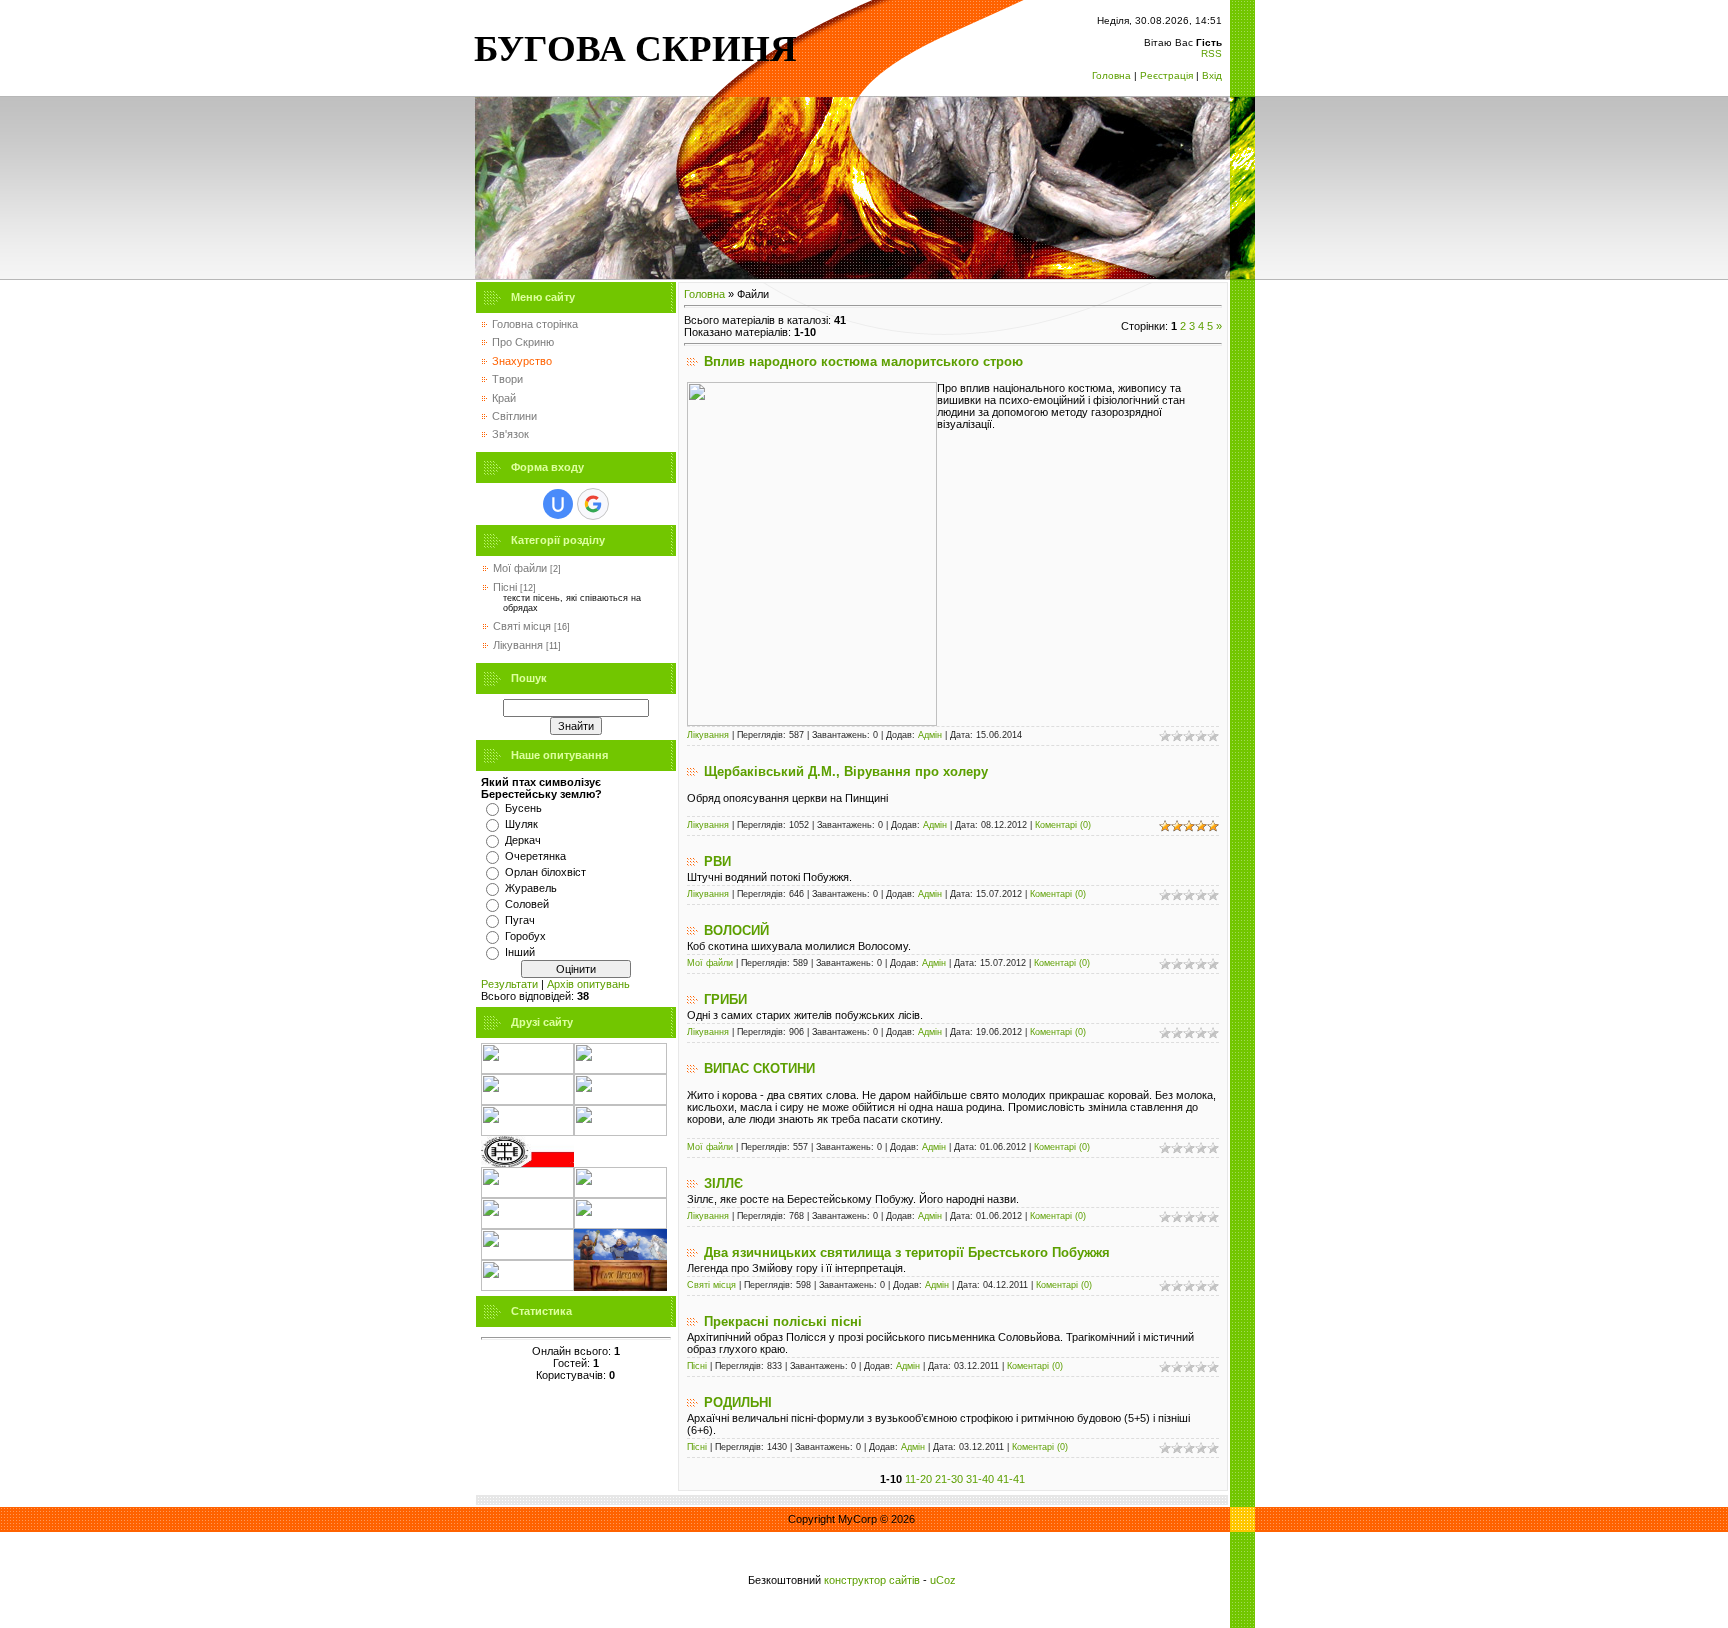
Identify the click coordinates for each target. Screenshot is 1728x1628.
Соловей (527, 904)
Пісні (505, 587)
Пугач (520, 920)
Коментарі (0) (1063, 825)
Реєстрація (1166, 75)
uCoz (943, 1580)
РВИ (717, 861)
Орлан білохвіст (545, 872)
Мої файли (520, 568)
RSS (1211, 53)
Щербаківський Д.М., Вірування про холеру (846, 771)
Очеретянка (535, 856)
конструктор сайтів (872, 1580)
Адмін (930, 735)
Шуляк (521, 824)
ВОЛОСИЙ (736, 930)
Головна (1111, 75)
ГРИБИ (725, 999)
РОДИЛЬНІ (738, 1402)
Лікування (518, 645)
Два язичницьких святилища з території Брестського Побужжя (907, 1252)
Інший (520, 952)
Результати (509, 984)
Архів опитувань (588, 984)
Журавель (531, 888)
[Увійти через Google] (593, 504)
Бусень (523, 808)
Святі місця (522, 626)
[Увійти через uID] (558, 504)
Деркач (523, 840)
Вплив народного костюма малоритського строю (863, 361)
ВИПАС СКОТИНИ (759, 1068)
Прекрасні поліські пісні (783, 1321)
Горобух (525, 936)
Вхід (1212, 75)
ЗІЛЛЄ (723, 1183)
